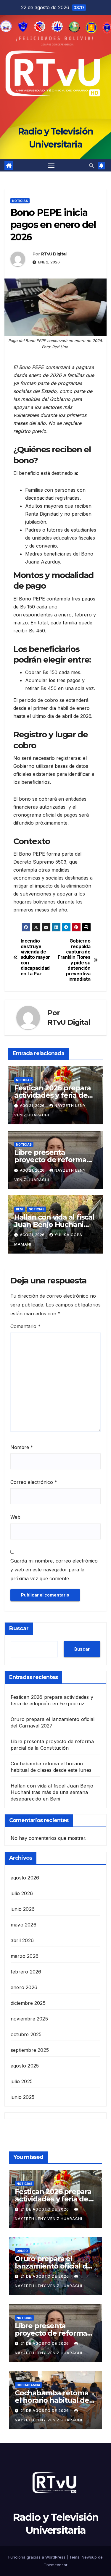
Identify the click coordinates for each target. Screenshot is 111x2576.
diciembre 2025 (28, 2003)
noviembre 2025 (29, 2019)
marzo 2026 (25, 1956)
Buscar (19, 1628)
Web (15, 1517)
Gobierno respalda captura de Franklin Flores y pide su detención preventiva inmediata (74, 960)
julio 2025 (22, 2081)
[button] (91, 166)
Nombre (22, 1447)
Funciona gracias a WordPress (37, 2557)
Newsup (89, 2557)
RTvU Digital (54, 254)
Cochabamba (28, 2385)
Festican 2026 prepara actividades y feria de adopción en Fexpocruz (55, 1095)
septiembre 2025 (30, 2050)
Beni (20, 1209)
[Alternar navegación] (51, 166)
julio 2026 (22, 1893)
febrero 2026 (26, 1972)
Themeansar (56, 2565)
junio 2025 (22, 2097)
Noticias (20, 201)
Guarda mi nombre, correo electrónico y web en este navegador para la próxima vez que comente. (54, 1570)
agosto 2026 (25, 1878)
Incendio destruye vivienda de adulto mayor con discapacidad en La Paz (35, 957)
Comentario (25, 1326)
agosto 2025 (25, 2066)
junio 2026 (23, 1909)
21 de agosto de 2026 (45, 2209)
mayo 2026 (24, 1925)
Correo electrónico (34, 1482)
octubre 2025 (26, 2034)
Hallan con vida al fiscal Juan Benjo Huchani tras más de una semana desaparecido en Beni (52, 1792)
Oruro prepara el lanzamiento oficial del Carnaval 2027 (54, 2266)
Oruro (22, 2251)
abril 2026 (22, 1940)
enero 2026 (24, 1987)
